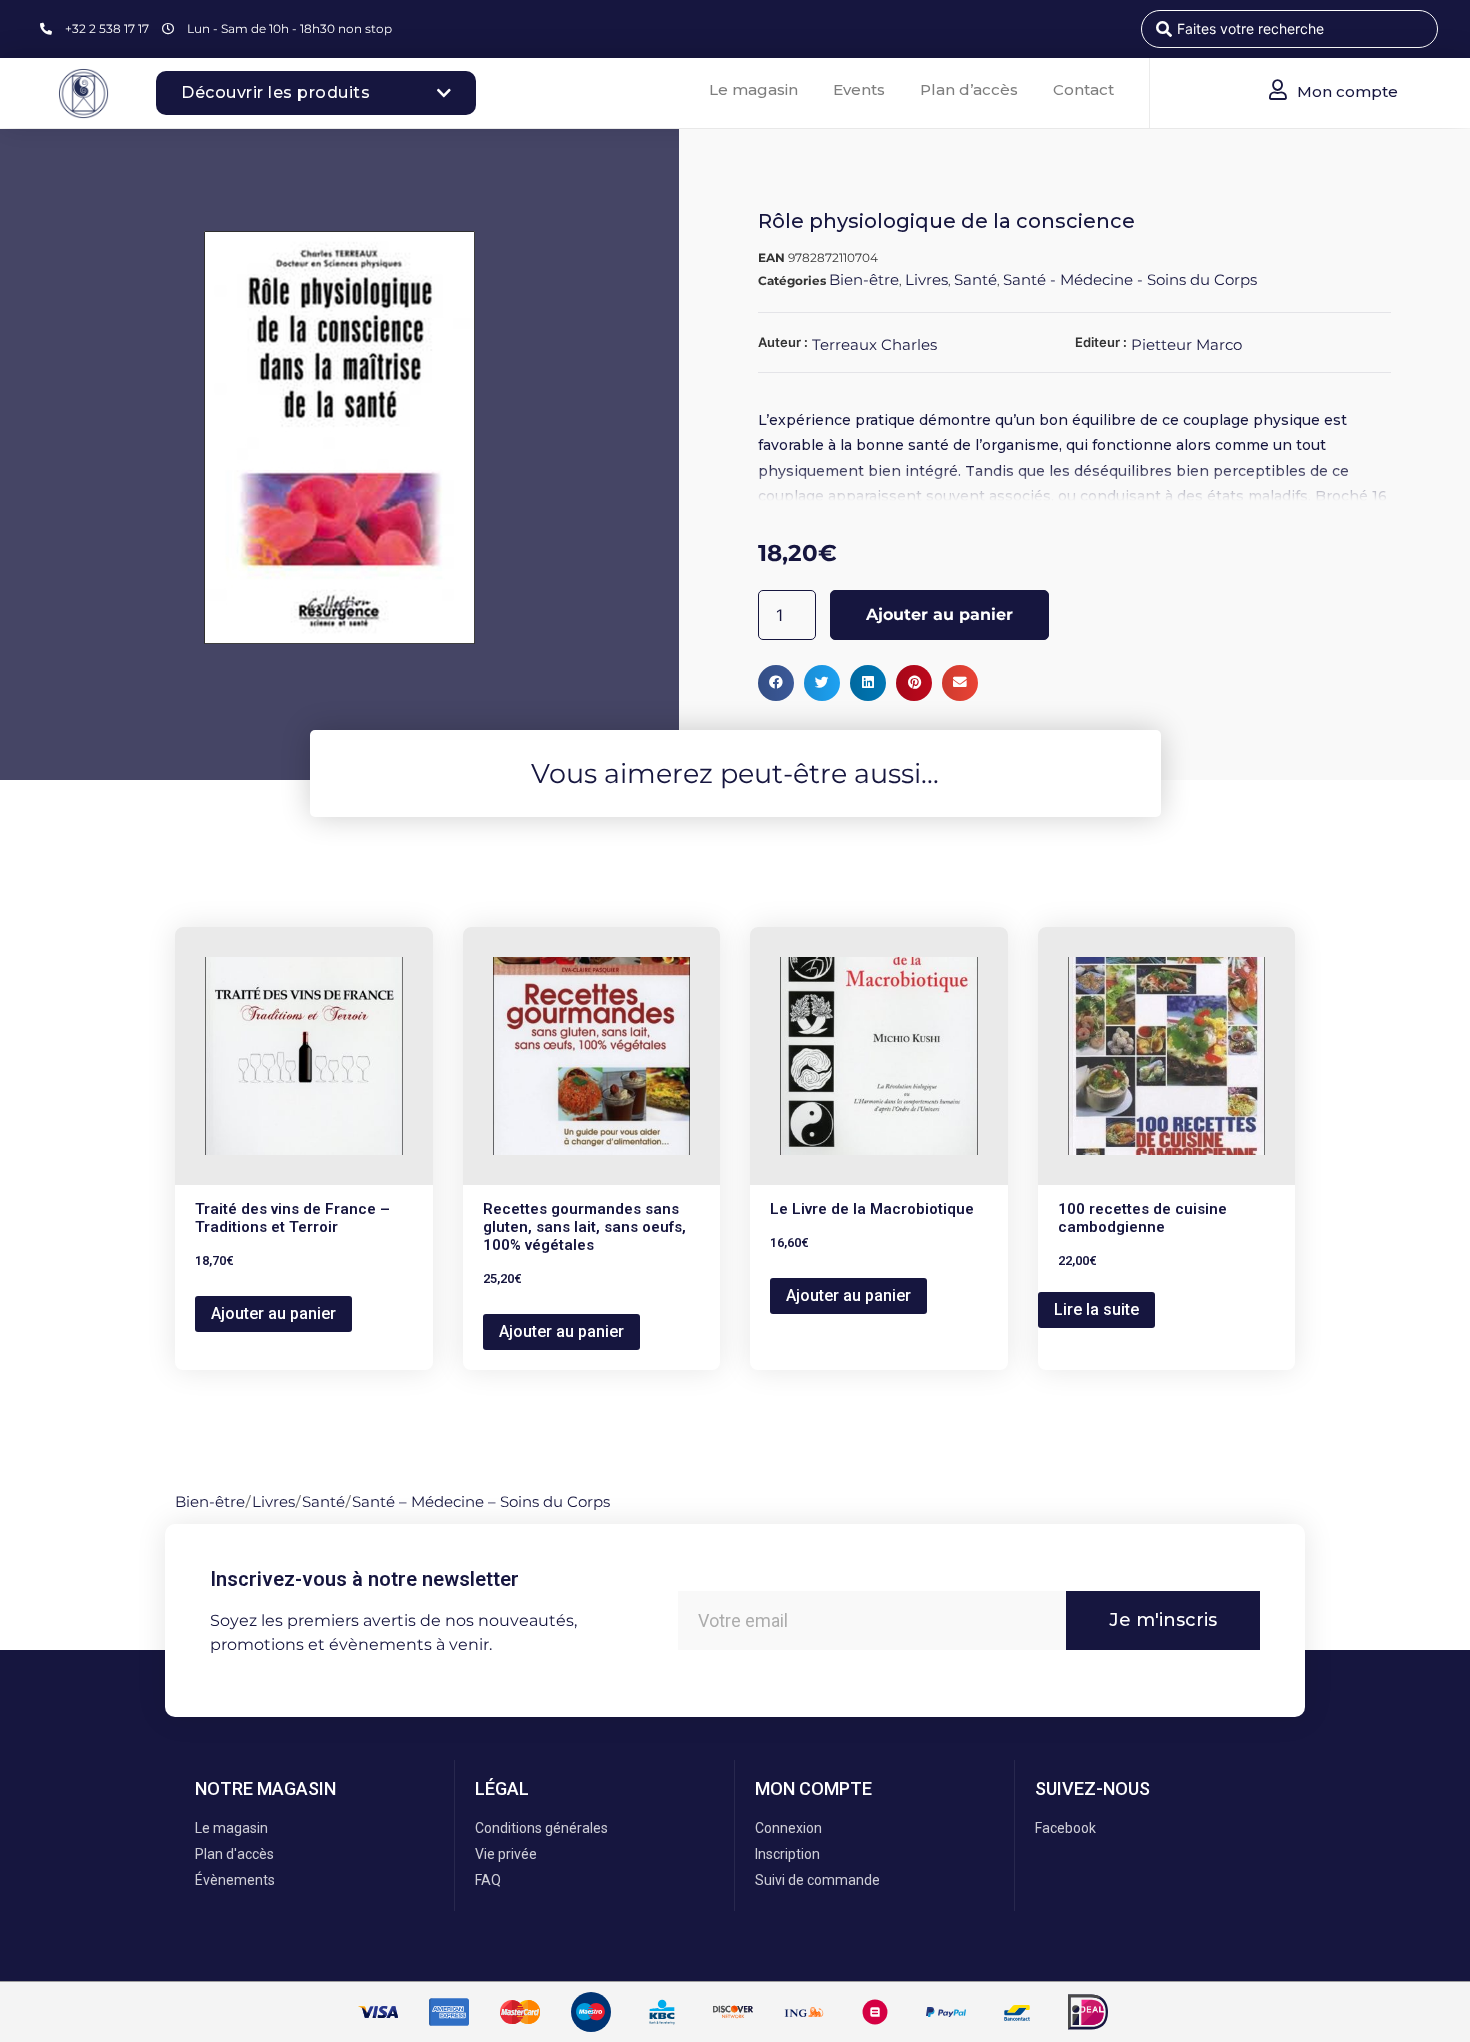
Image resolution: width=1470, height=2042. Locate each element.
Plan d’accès (969, 89)
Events (859, 89)
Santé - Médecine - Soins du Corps (1130, 279)
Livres (926, 279)
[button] (776, 683)
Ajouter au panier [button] (273, 1313)
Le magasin (753, 89)
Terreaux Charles (874, 344)
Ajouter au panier (939, 614)
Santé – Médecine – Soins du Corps (481, 1501)
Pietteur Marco (1186, 344)
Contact (1083, 89)
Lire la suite (1096, 1309)
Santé (975, 279)
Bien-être (864, 279)
